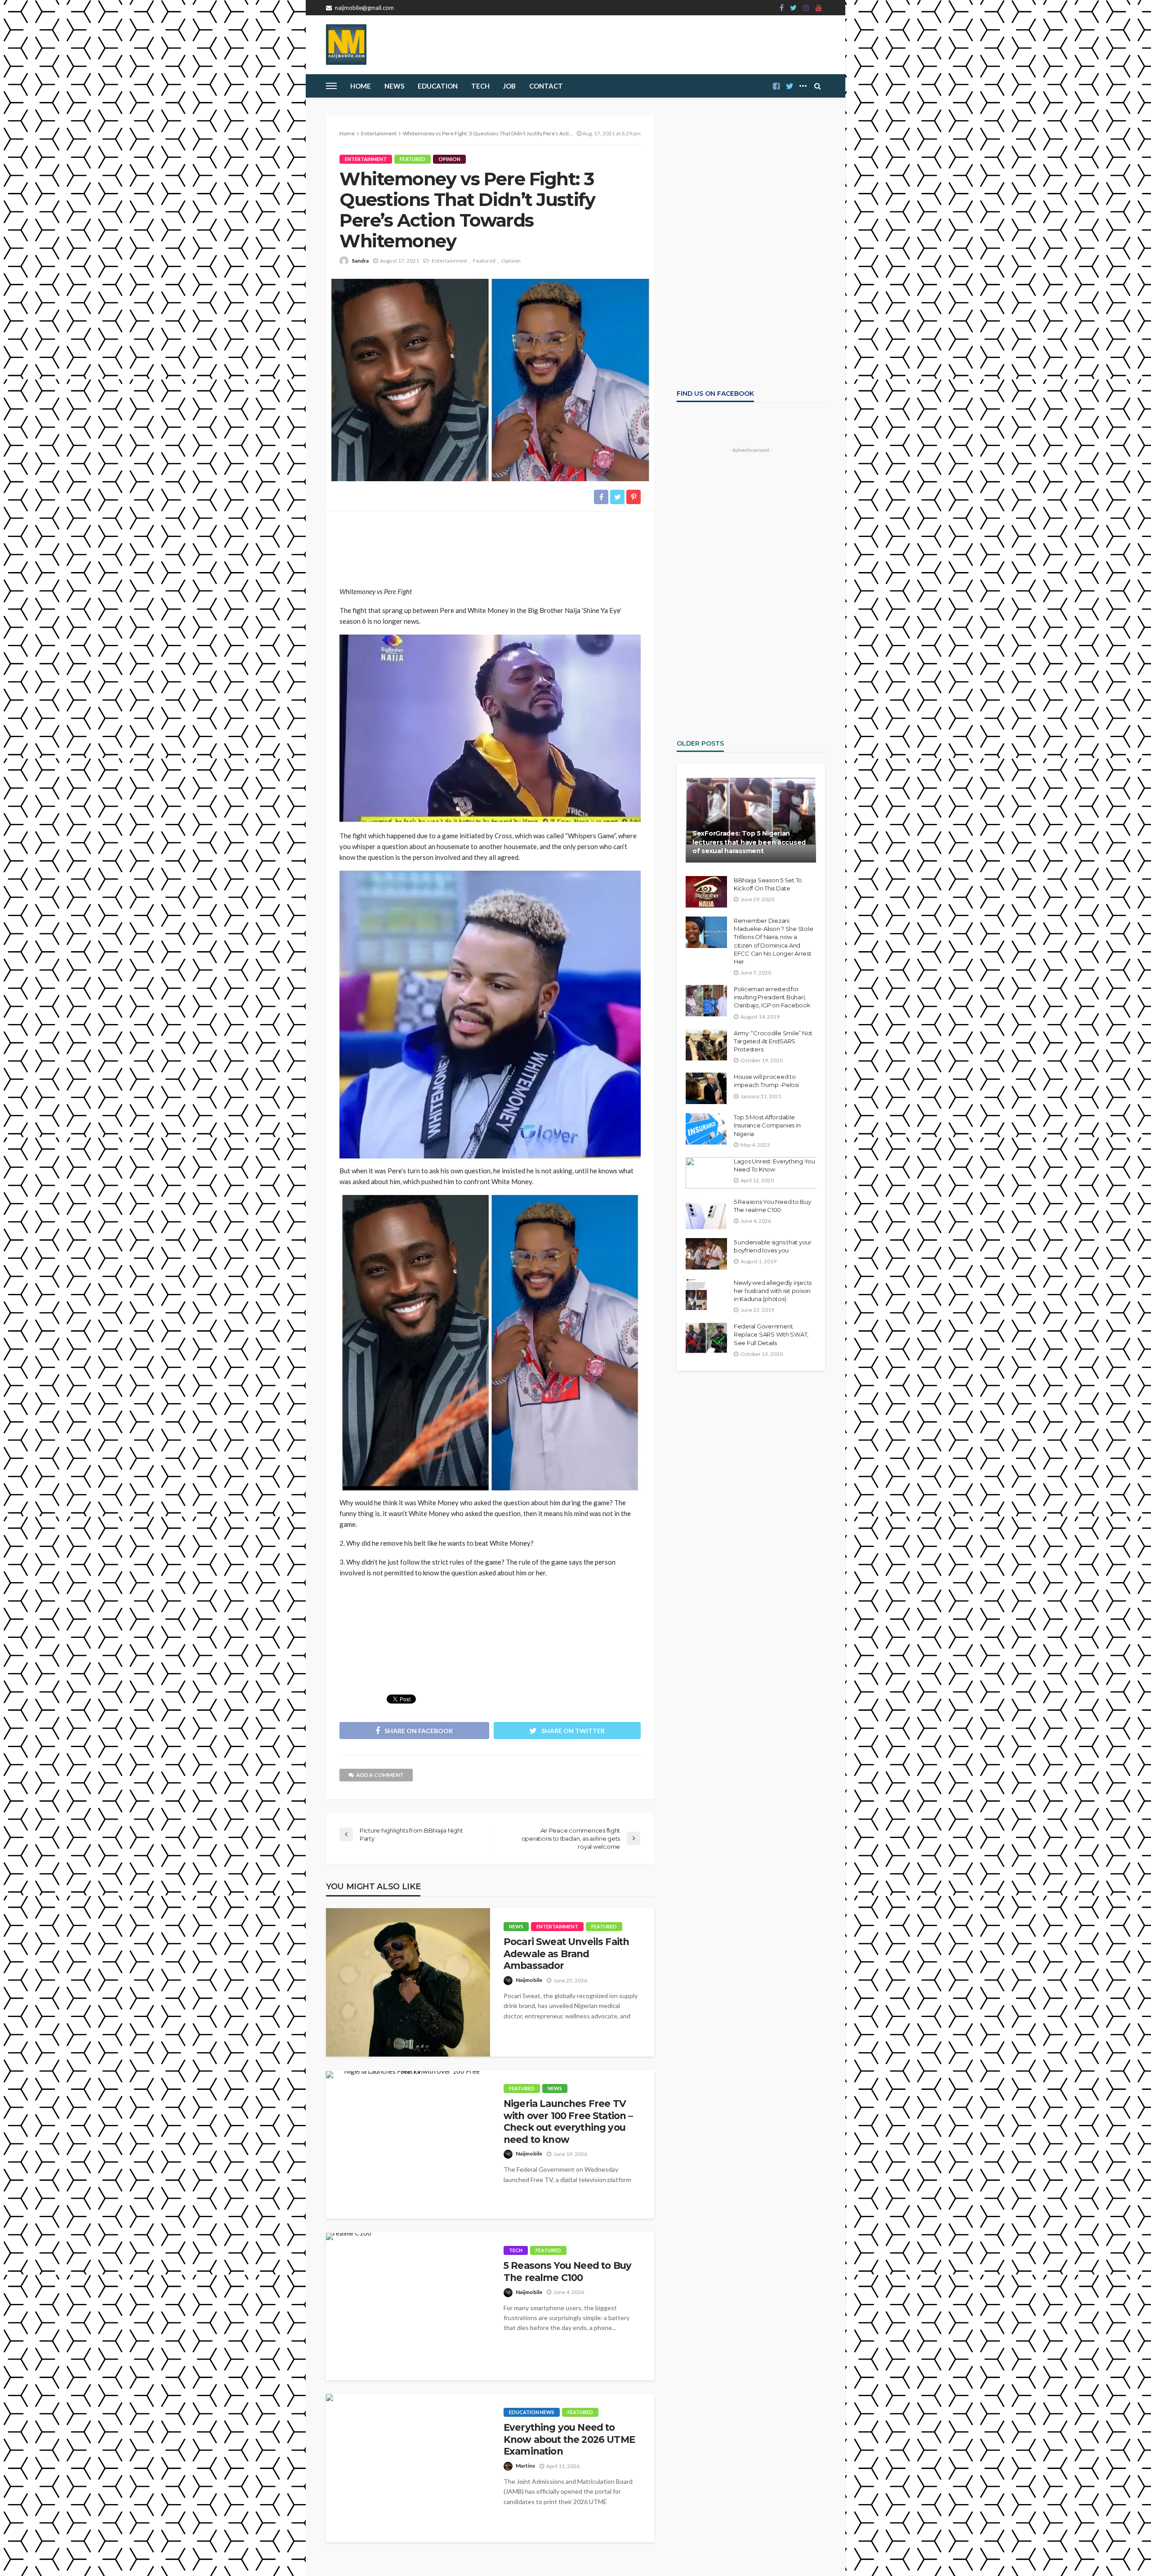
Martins (525, 2466)
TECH (480, 86)
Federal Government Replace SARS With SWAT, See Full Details (771, 1334)
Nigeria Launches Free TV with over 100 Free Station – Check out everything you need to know (568, 2121)
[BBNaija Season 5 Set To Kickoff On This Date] (706, 892)
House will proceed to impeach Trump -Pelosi (766, 1081)
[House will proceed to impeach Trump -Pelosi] (706, 1088)
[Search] (817, 86)
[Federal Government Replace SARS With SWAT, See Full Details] (706, 1338)
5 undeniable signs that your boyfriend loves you (773, 1246)
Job (509, 86)
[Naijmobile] (346, 45)
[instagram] (806, 8)
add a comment (380, 1775)
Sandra (360, 261)
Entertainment (366, 159)
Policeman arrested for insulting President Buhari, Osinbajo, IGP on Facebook (772, 997)
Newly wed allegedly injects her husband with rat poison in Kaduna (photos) (773, 1291)
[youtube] (819, 8)
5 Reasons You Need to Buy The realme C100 (567, 2271)
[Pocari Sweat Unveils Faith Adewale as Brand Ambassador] (408, 1982)
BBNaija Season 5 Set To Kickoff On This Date (768, 884)
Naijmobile (529, 1980)
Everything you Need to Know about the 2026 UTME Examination (569, 2439)
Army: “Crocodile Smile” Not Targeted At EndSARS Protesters (773, 1041)
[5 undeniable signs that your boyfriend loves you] (706, 1254)
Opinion (449, 159)
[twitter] (793, 8)
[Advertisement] (490, 545)
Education (438, 86)
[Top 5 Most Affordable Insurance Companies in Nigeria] (706, 1129)
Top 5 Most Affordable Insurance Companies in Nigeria (767, 1125)
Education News (532, 2412)
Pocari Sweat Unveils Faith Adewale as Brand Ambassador (566, 1954)
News (394, 86)
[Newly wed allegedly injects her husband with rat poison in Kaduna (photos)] (696, 1294)
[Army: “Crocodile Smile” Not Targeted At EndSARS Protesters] (706, 1045)
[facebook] (782, 8)
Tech (516, 2250)
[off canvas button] (331, 86)
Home (361, 86)
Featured (413, 159)
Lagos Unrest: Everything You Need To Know (774, 1165)
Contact (546, 86)
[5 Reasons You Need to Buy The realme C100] (349, 2236)
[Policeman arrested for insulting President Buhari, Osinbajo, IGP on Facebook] (706, 1001)
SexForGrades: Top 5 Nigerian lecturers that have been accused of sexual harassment (749, 842)
